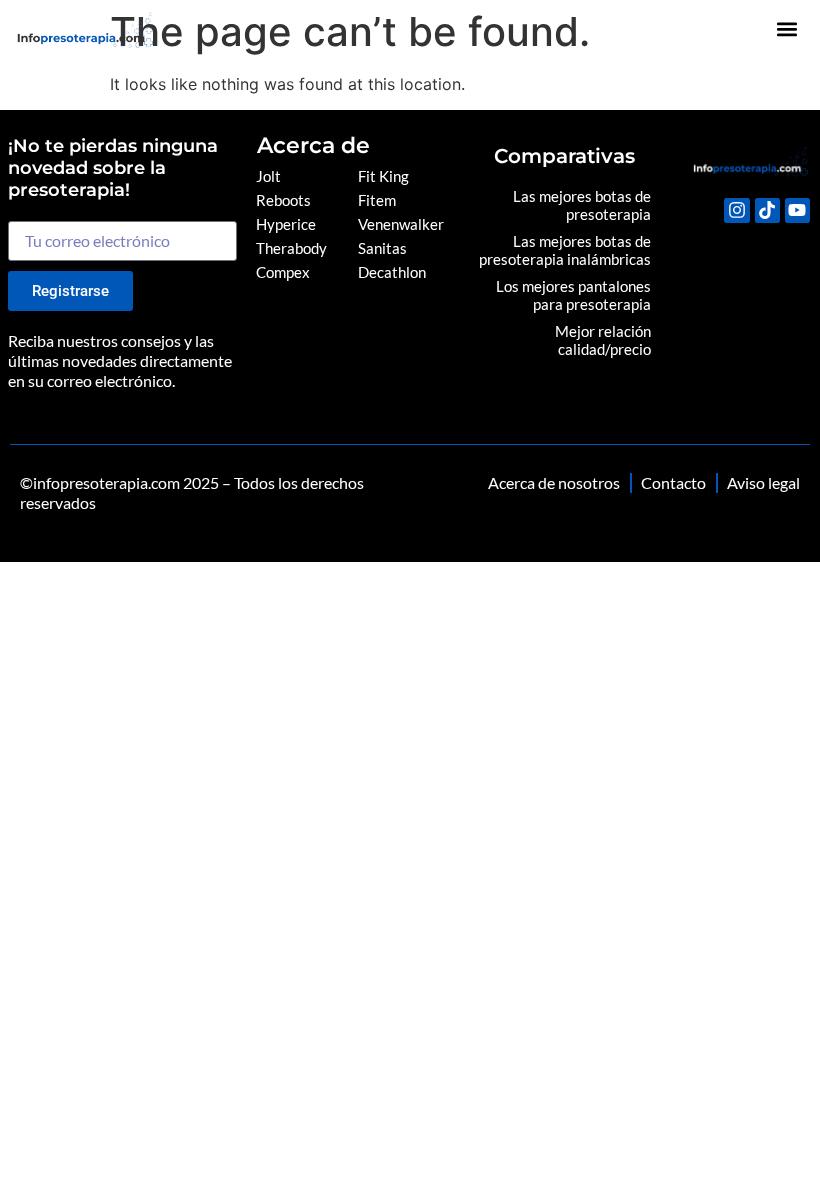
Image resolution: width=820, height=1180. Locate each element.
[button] (787, 29)
